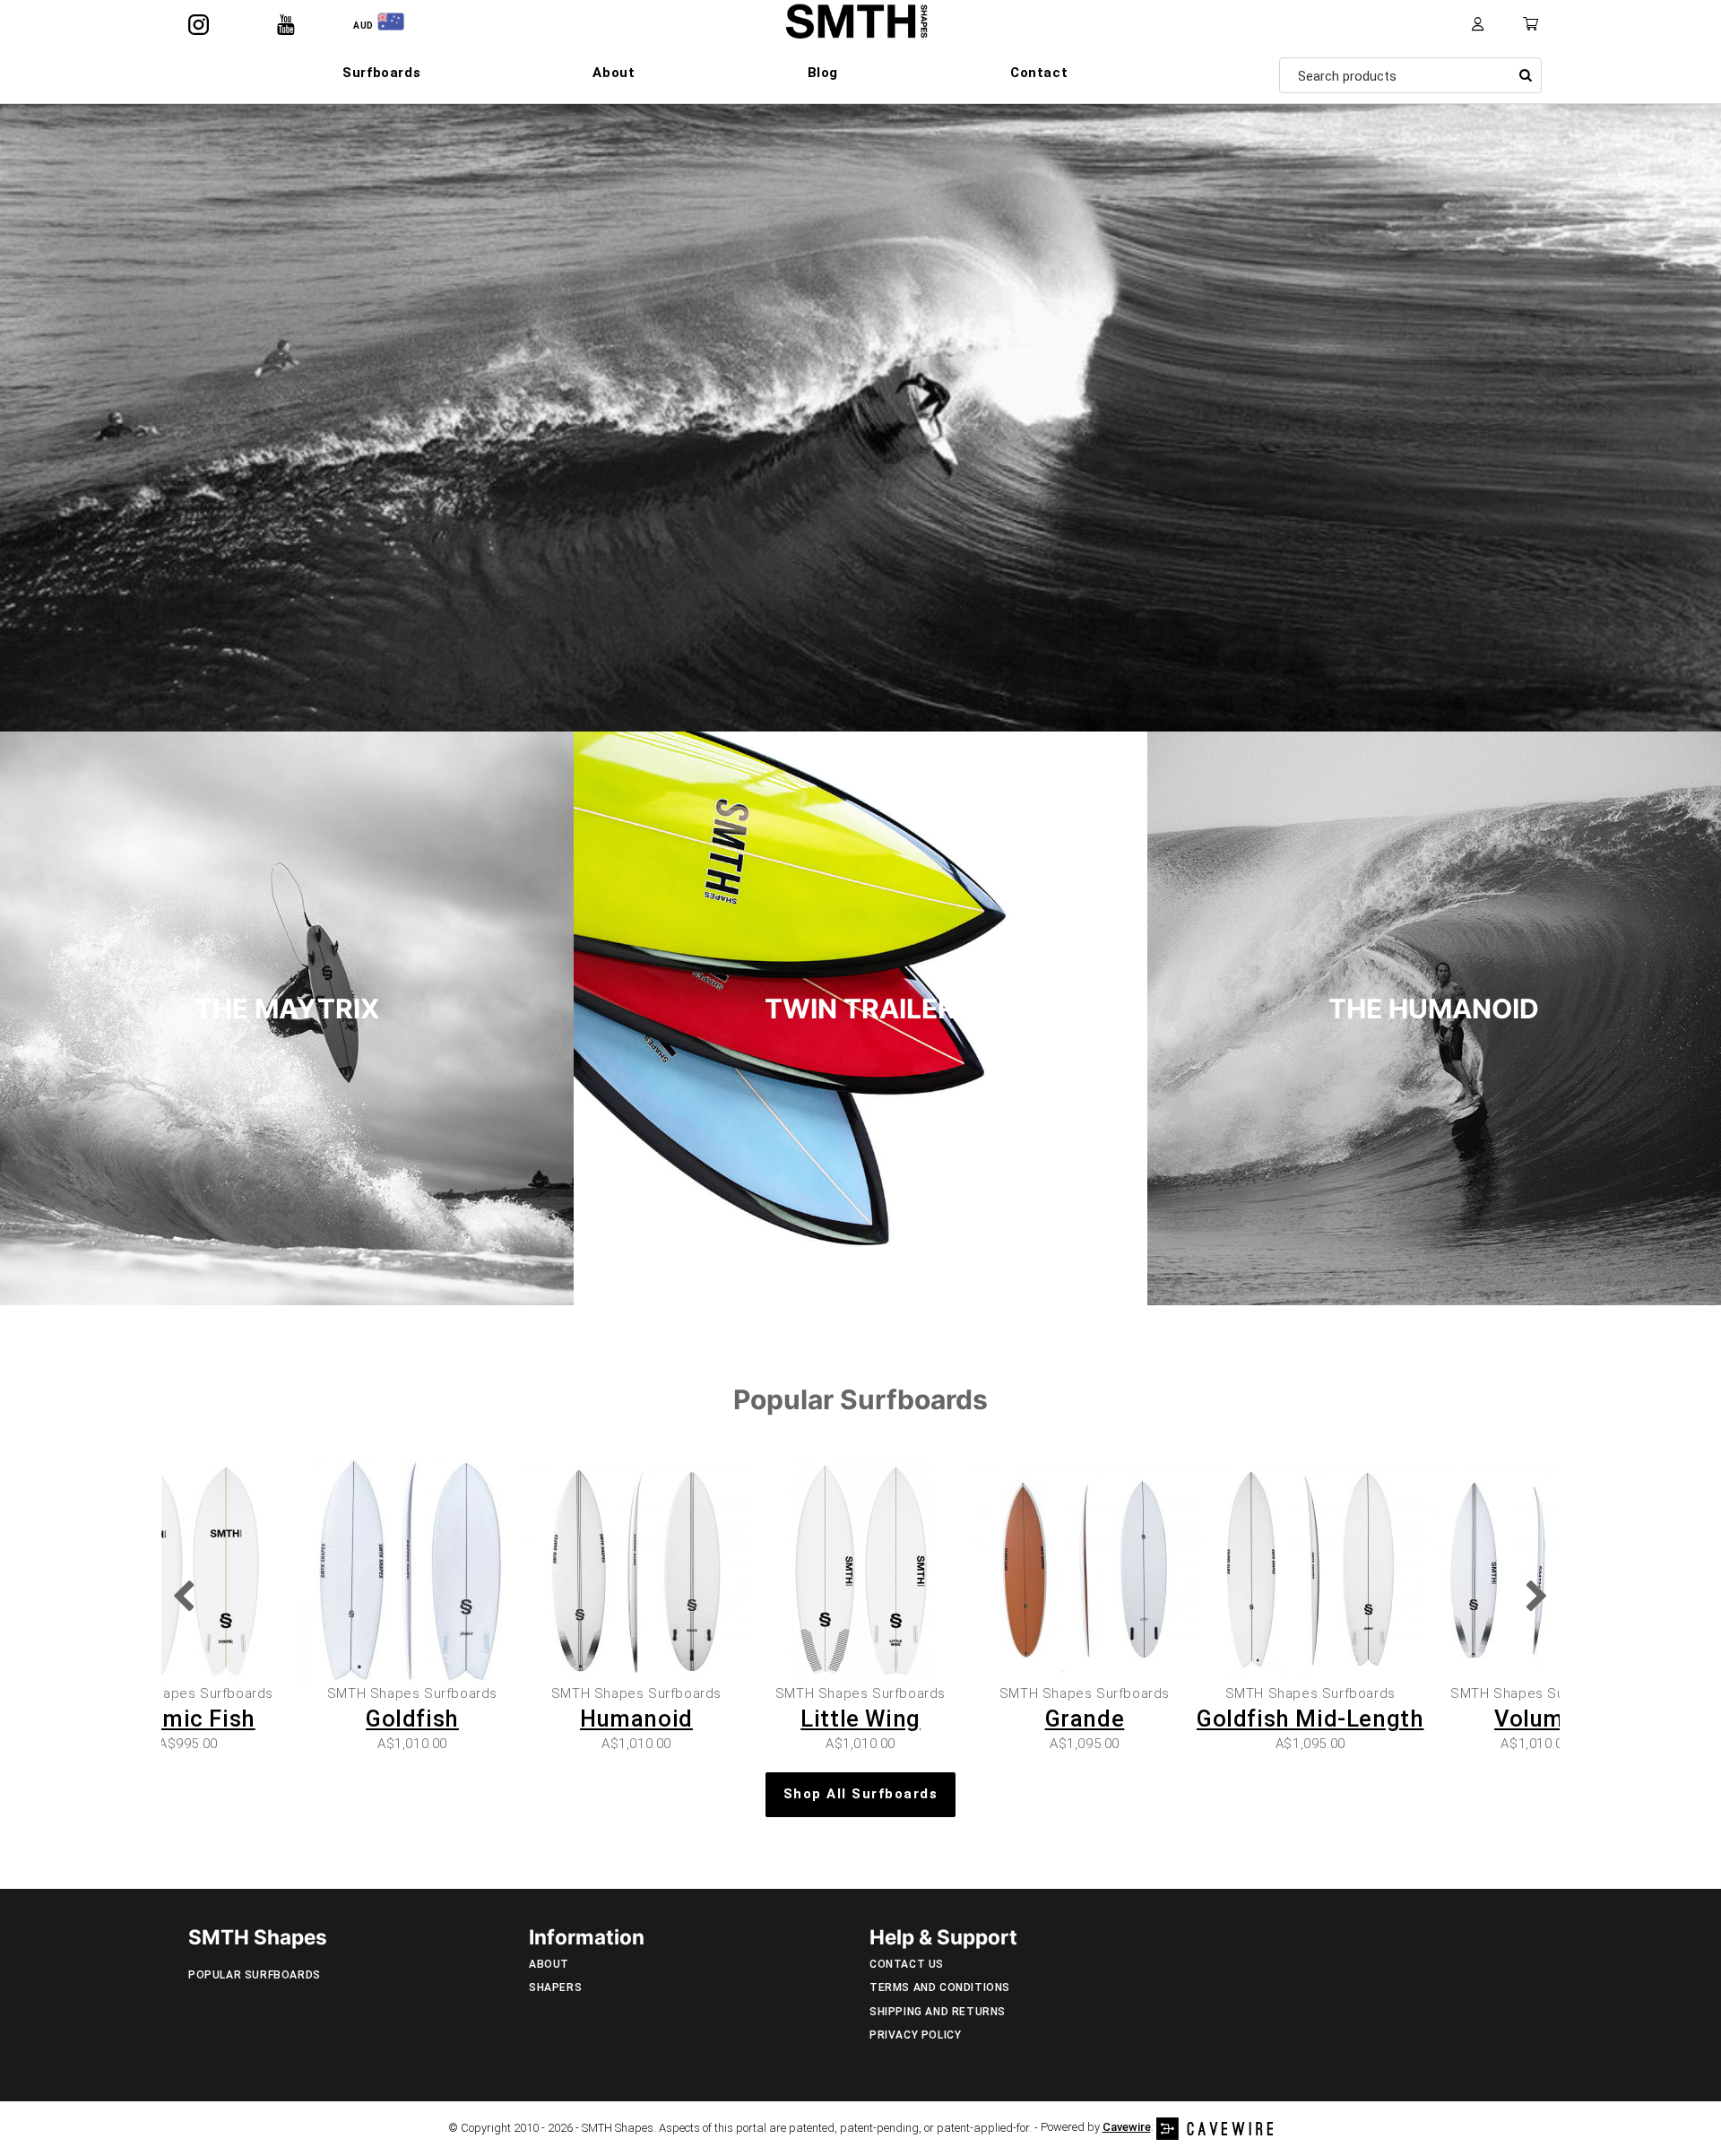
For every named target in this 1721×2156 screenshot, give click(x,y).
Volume (1536, 1719)
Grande (1085, 1719)
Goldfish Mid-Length (1310, 1719)
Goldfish (412, 1719)
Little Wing (860, 1719)
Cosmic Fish (188, 1719)
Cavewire (1127, 2127)
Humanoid (636, 1719)
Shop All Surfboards (861, 1794)
